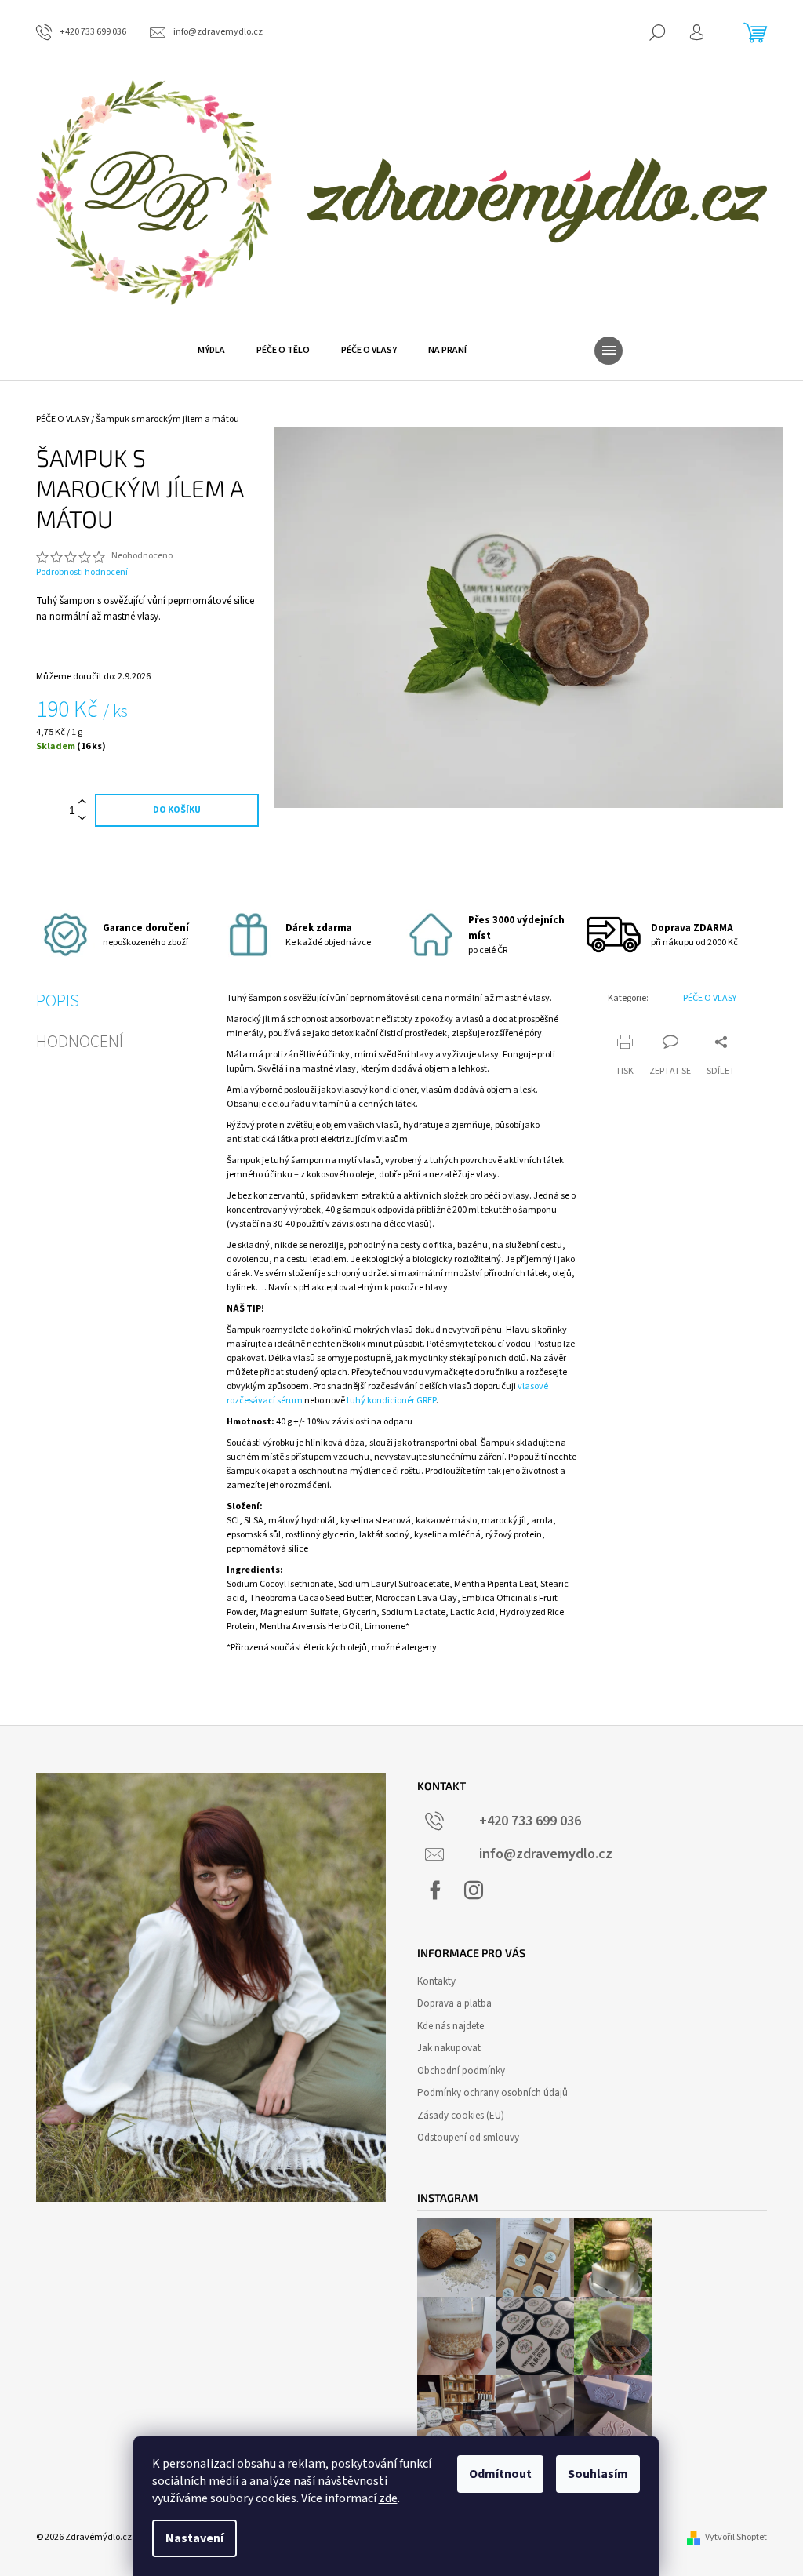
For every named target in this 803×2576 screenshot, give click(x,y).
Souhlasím (598, 2474)
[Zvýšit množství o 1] (82, 802)
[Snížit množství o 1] (82, 819)
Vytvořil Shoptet (736, 2537)
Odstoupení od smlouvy (468, 2138)
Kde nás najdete (451, 2026)
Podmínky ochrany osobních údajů (492, 2093)
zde (388, 2498)
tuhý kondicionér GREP (391, 1401)
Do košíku (177, 810)
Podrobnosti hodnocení (82, 573)
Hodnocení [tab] (80, 1042)
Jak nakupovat (449, 2048)
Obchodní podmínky (461, 2071)
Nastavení (194, 2538)
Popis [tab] (58, 1001)
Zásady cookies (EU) (461, 2116)
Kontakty (436, 1981)
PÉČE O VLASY (710, 998)
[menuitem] (211, 351)
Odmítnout (500, 2474)
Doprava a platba (454, 2003)
